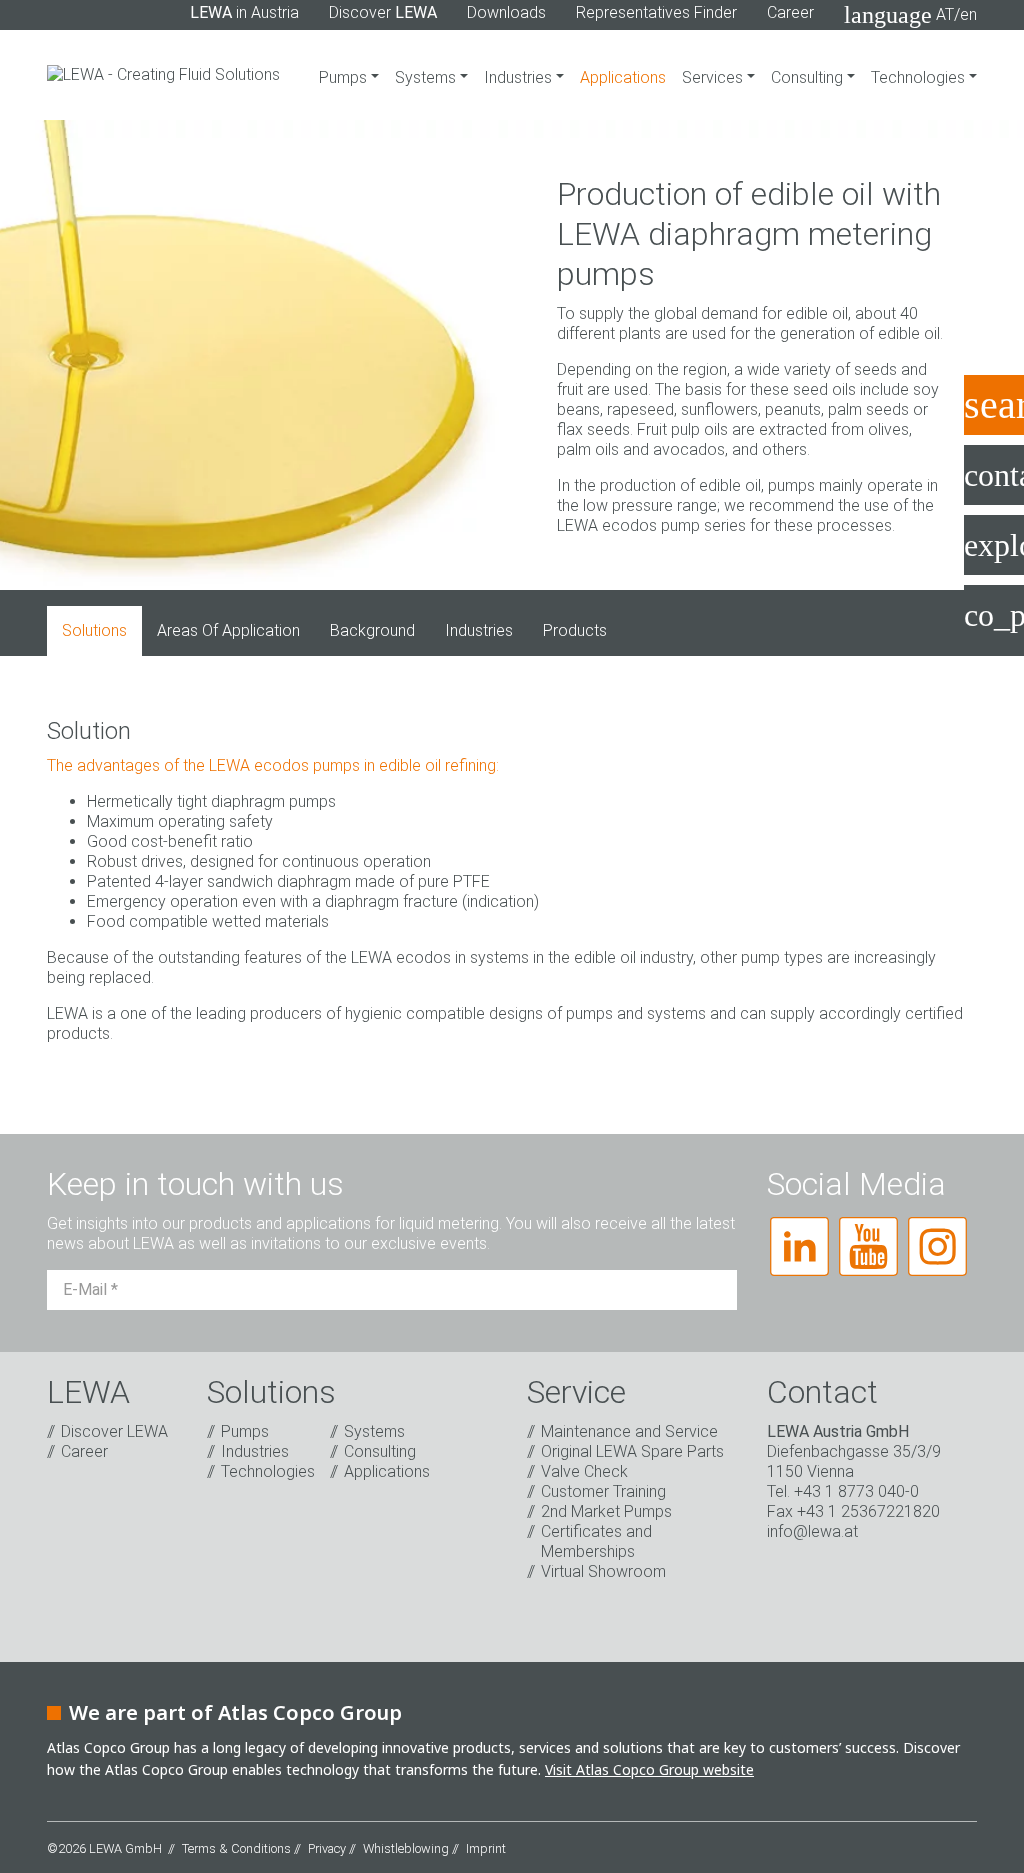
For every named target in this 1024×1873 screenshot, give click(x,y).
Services (714, 77)
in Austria (244, 12)
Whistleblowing (406, 1848)
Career (790, 12)
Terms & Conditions (236, 1848)
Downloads (506, 12)
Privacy (327, 1848)
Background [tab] (372, 630)
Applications (623, 77)
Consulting (809, 77)
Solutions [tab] (94, 630)
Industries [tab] (479, 630)
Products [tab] (575, 630)
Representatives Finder (656, 12)
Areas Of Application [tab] (228, 630)
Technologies (920, 77)
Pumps (345, 77)
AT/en (910, 15)
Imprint (486, 1848)
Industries (520, 77)
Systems (427, 77)
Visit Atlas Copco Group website (649, 1769)
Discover (383, 12)
